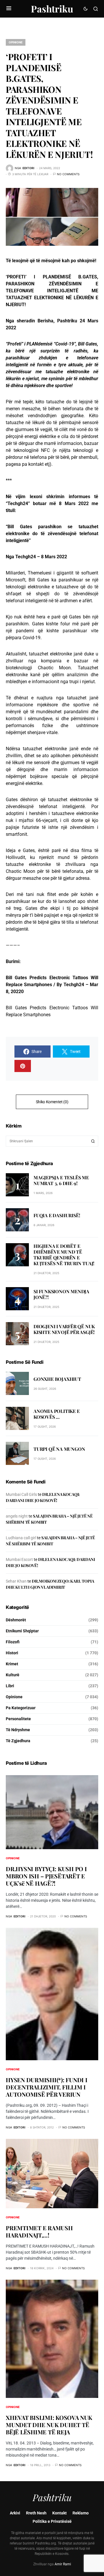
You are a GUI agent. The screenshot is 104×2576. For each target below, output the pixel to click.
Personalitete (18, 1719)
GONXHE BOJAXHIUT (57, 1379)
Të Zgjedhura (18, 1741)
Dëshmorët (16, 1620)
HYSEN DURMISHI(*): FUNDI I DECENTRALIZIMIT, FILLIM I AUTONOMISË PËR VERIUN (47, 2087)
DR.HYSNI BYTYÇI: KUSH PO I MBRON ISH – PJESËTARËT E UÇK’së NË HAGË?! (46, 1876)
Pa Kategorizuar (21, 1708)
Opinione (16, 42)
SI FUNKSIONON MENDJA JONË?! (61, 1294)
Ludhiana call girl (21, 1538)
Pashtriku (52, 9)
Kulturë (13, 1675)
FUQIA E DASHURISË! (57, 1215)
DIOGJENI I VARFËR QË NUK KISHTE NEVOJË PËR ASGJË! (64, 1329)
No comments (68, 174)
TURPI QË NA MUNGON (59, 1449)
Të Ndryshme (18, 1730)
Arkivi (15, 2513)
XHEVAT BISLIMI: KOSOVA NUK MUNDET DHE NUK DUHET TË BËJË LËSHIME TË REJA (49, 2425)
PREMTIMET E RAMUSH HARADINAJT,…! (39, 2231)
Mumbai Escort (19, 1559)
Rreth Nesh (36, 2513)
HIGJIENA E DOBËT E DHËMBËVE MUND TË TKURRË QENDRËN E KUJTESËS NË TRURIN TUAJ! (64, 1255)
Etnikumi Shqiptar (22, 1631)
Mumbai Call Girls (21, 1494)
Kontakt (60, 2513)
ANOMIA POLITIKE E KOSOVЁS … (57, 1414)
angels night (17, 1516)
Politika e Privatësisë (52, 2521)
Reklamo (81, 2513)
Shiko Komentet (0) (52, 1102)
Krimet (12, 1664)
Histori (12, 1653)
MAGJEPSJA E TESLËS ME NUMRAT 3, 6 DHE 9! (61, 1180)
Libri (10, 1686)
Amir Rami (63, 2564)
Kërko (93, 1141)
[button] (9, 9)
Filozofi (13, 1642)
